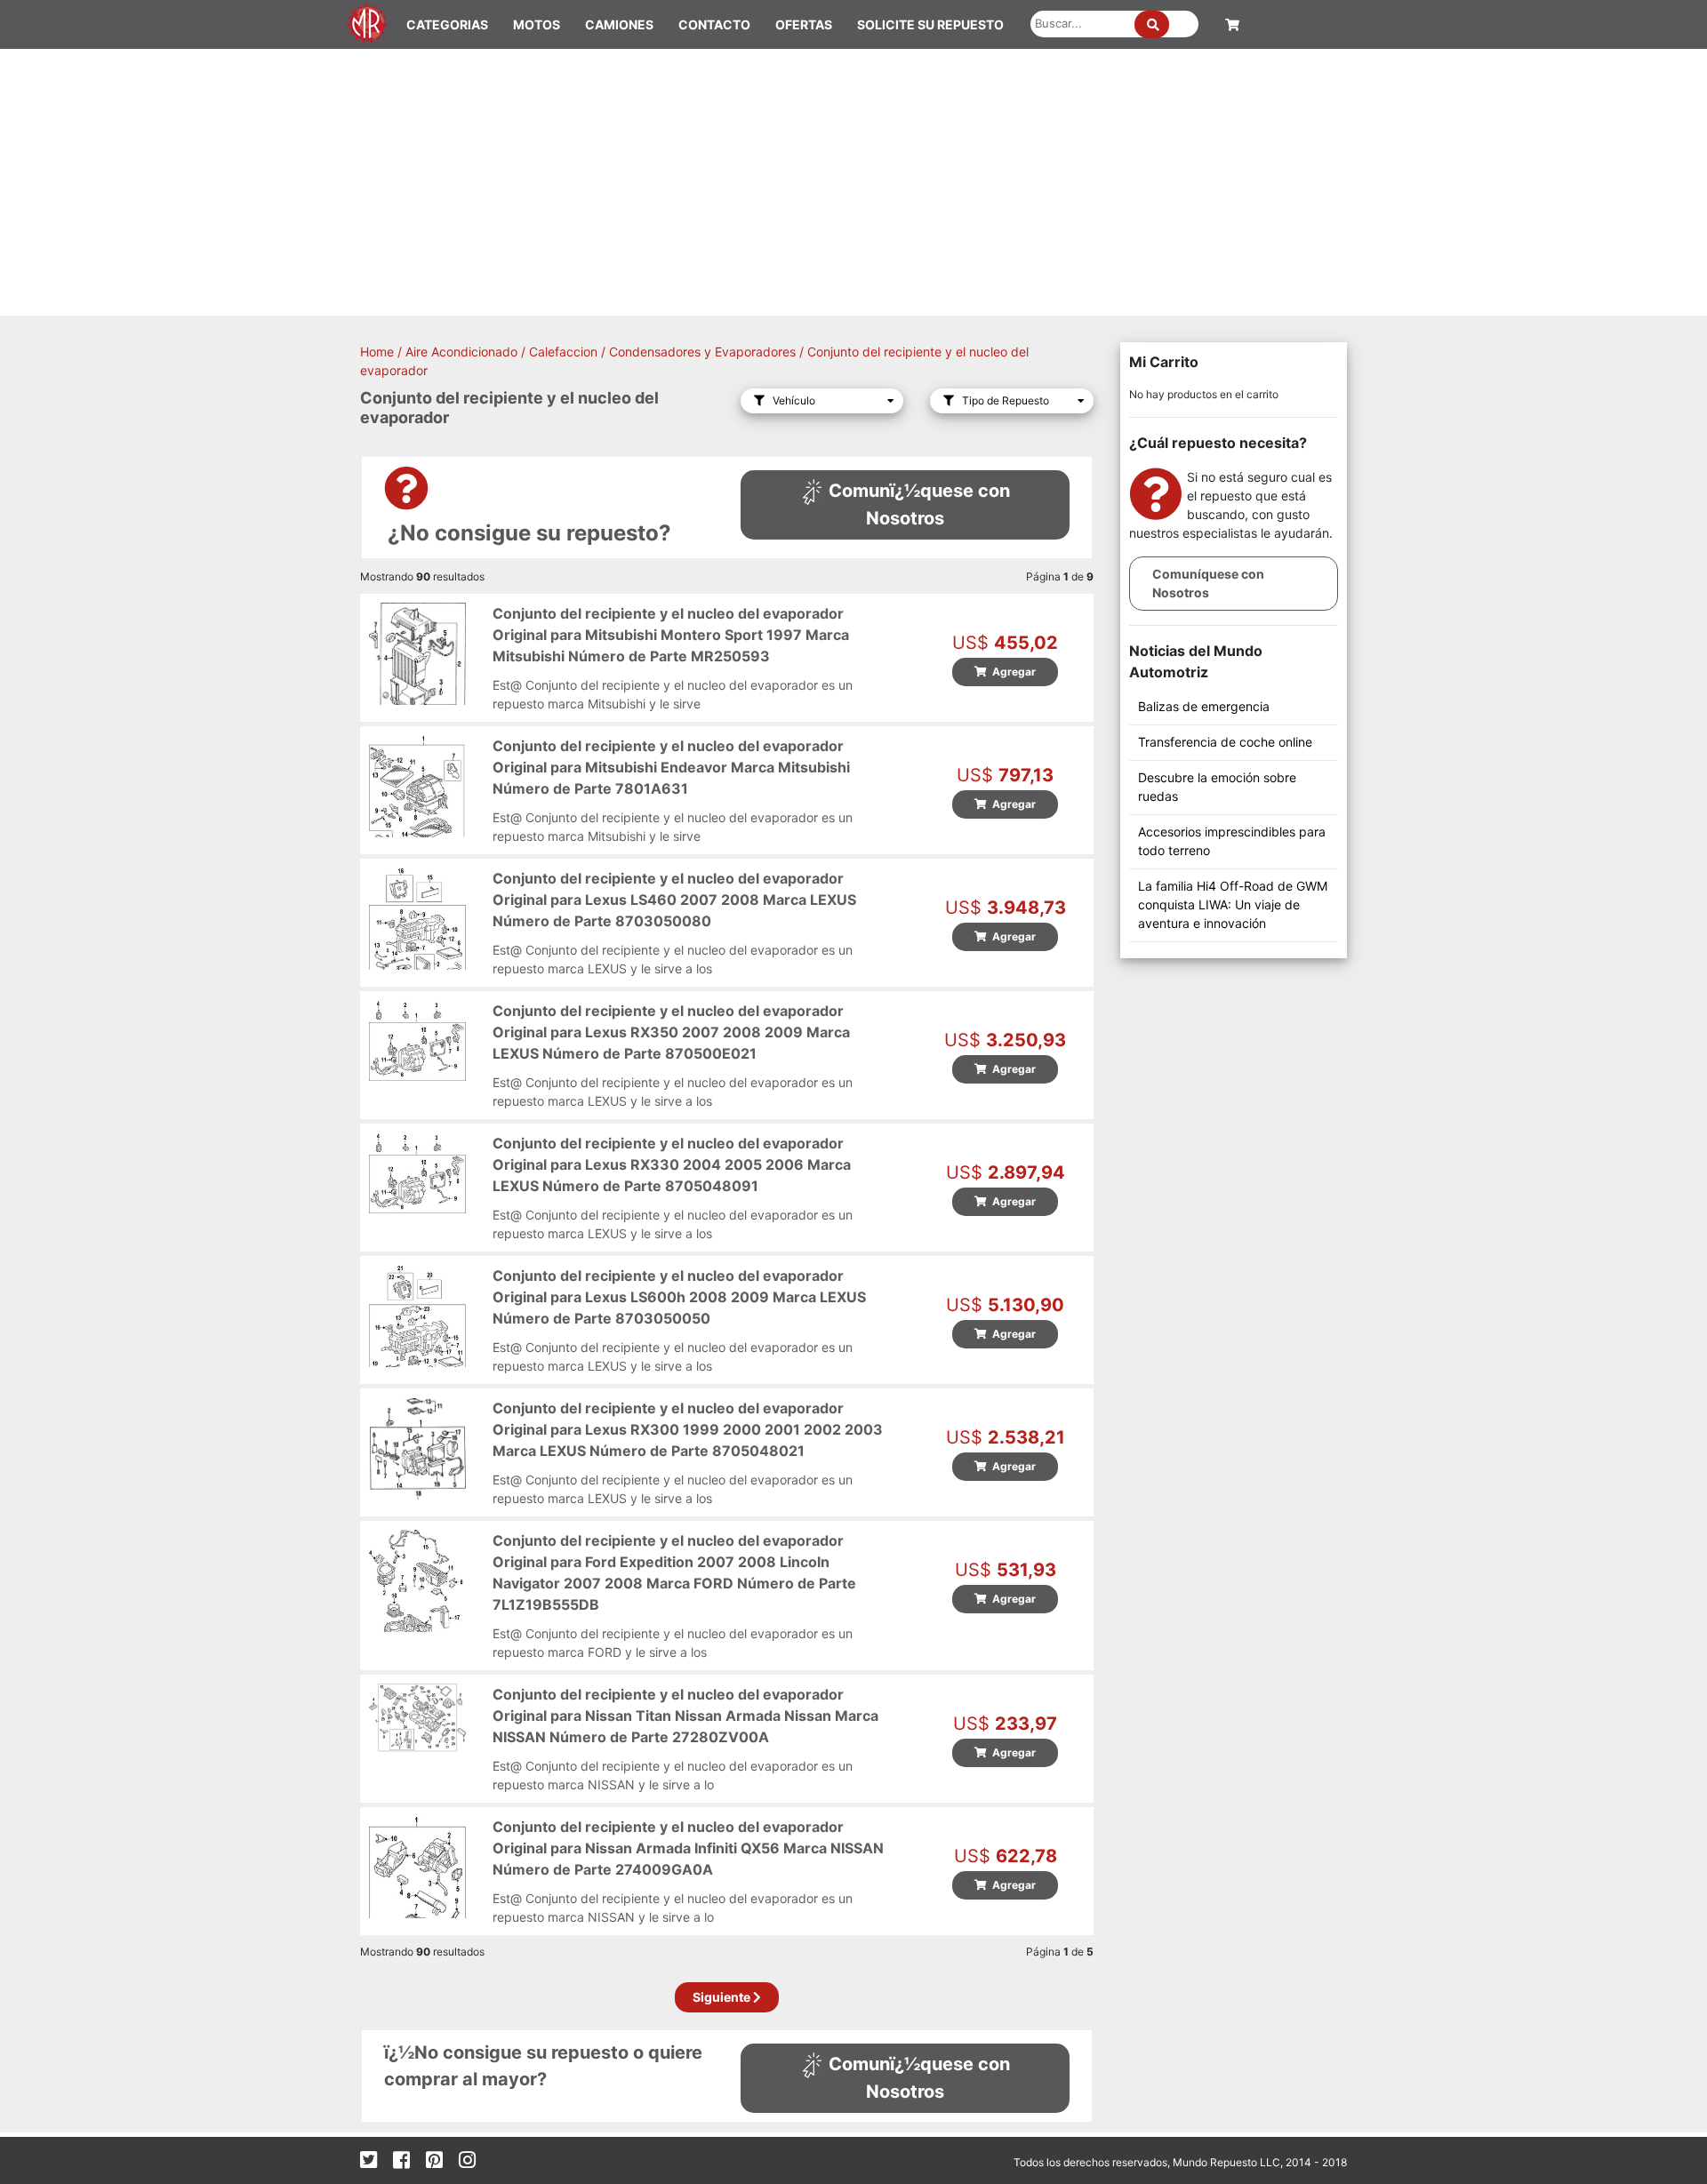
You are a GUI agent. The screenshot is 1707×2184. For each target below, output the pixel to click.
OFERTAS (804, 24)
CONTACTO (714, 24)
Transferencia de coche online (1225, 742)
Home (377, 352)
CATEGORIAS (447, 24)
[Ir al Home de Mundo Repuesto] (367, 22)
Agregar (1011, 672)
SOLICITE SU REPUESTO (930, 24)
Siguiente (723, 1997)
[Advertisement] (853, 182)
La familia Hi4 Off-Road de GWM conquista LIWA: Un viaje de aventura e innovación (1233, 904)
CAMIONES (619, 24)
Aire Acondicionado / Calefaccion (501, 352)
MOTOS (537, 24)
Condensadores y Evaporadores (702, 352)
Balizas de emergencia (1204, 706)
